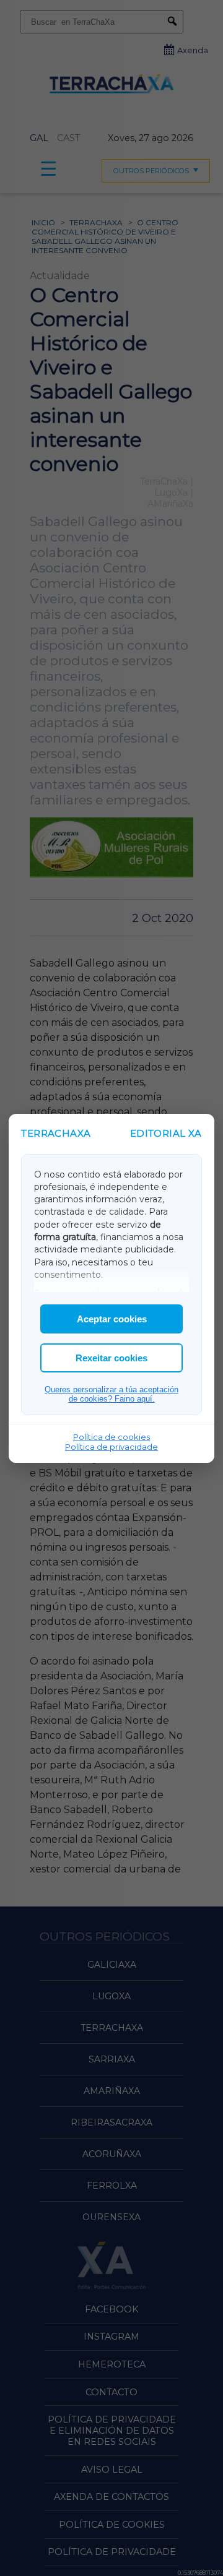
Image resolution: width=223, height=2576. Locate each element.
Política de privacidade (111, 1447)
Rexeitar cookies (111, 1358)
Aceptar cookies (112, 1319)
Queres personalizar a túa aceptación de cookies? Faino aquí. (111, 1394)
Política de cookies (111, 1437)
